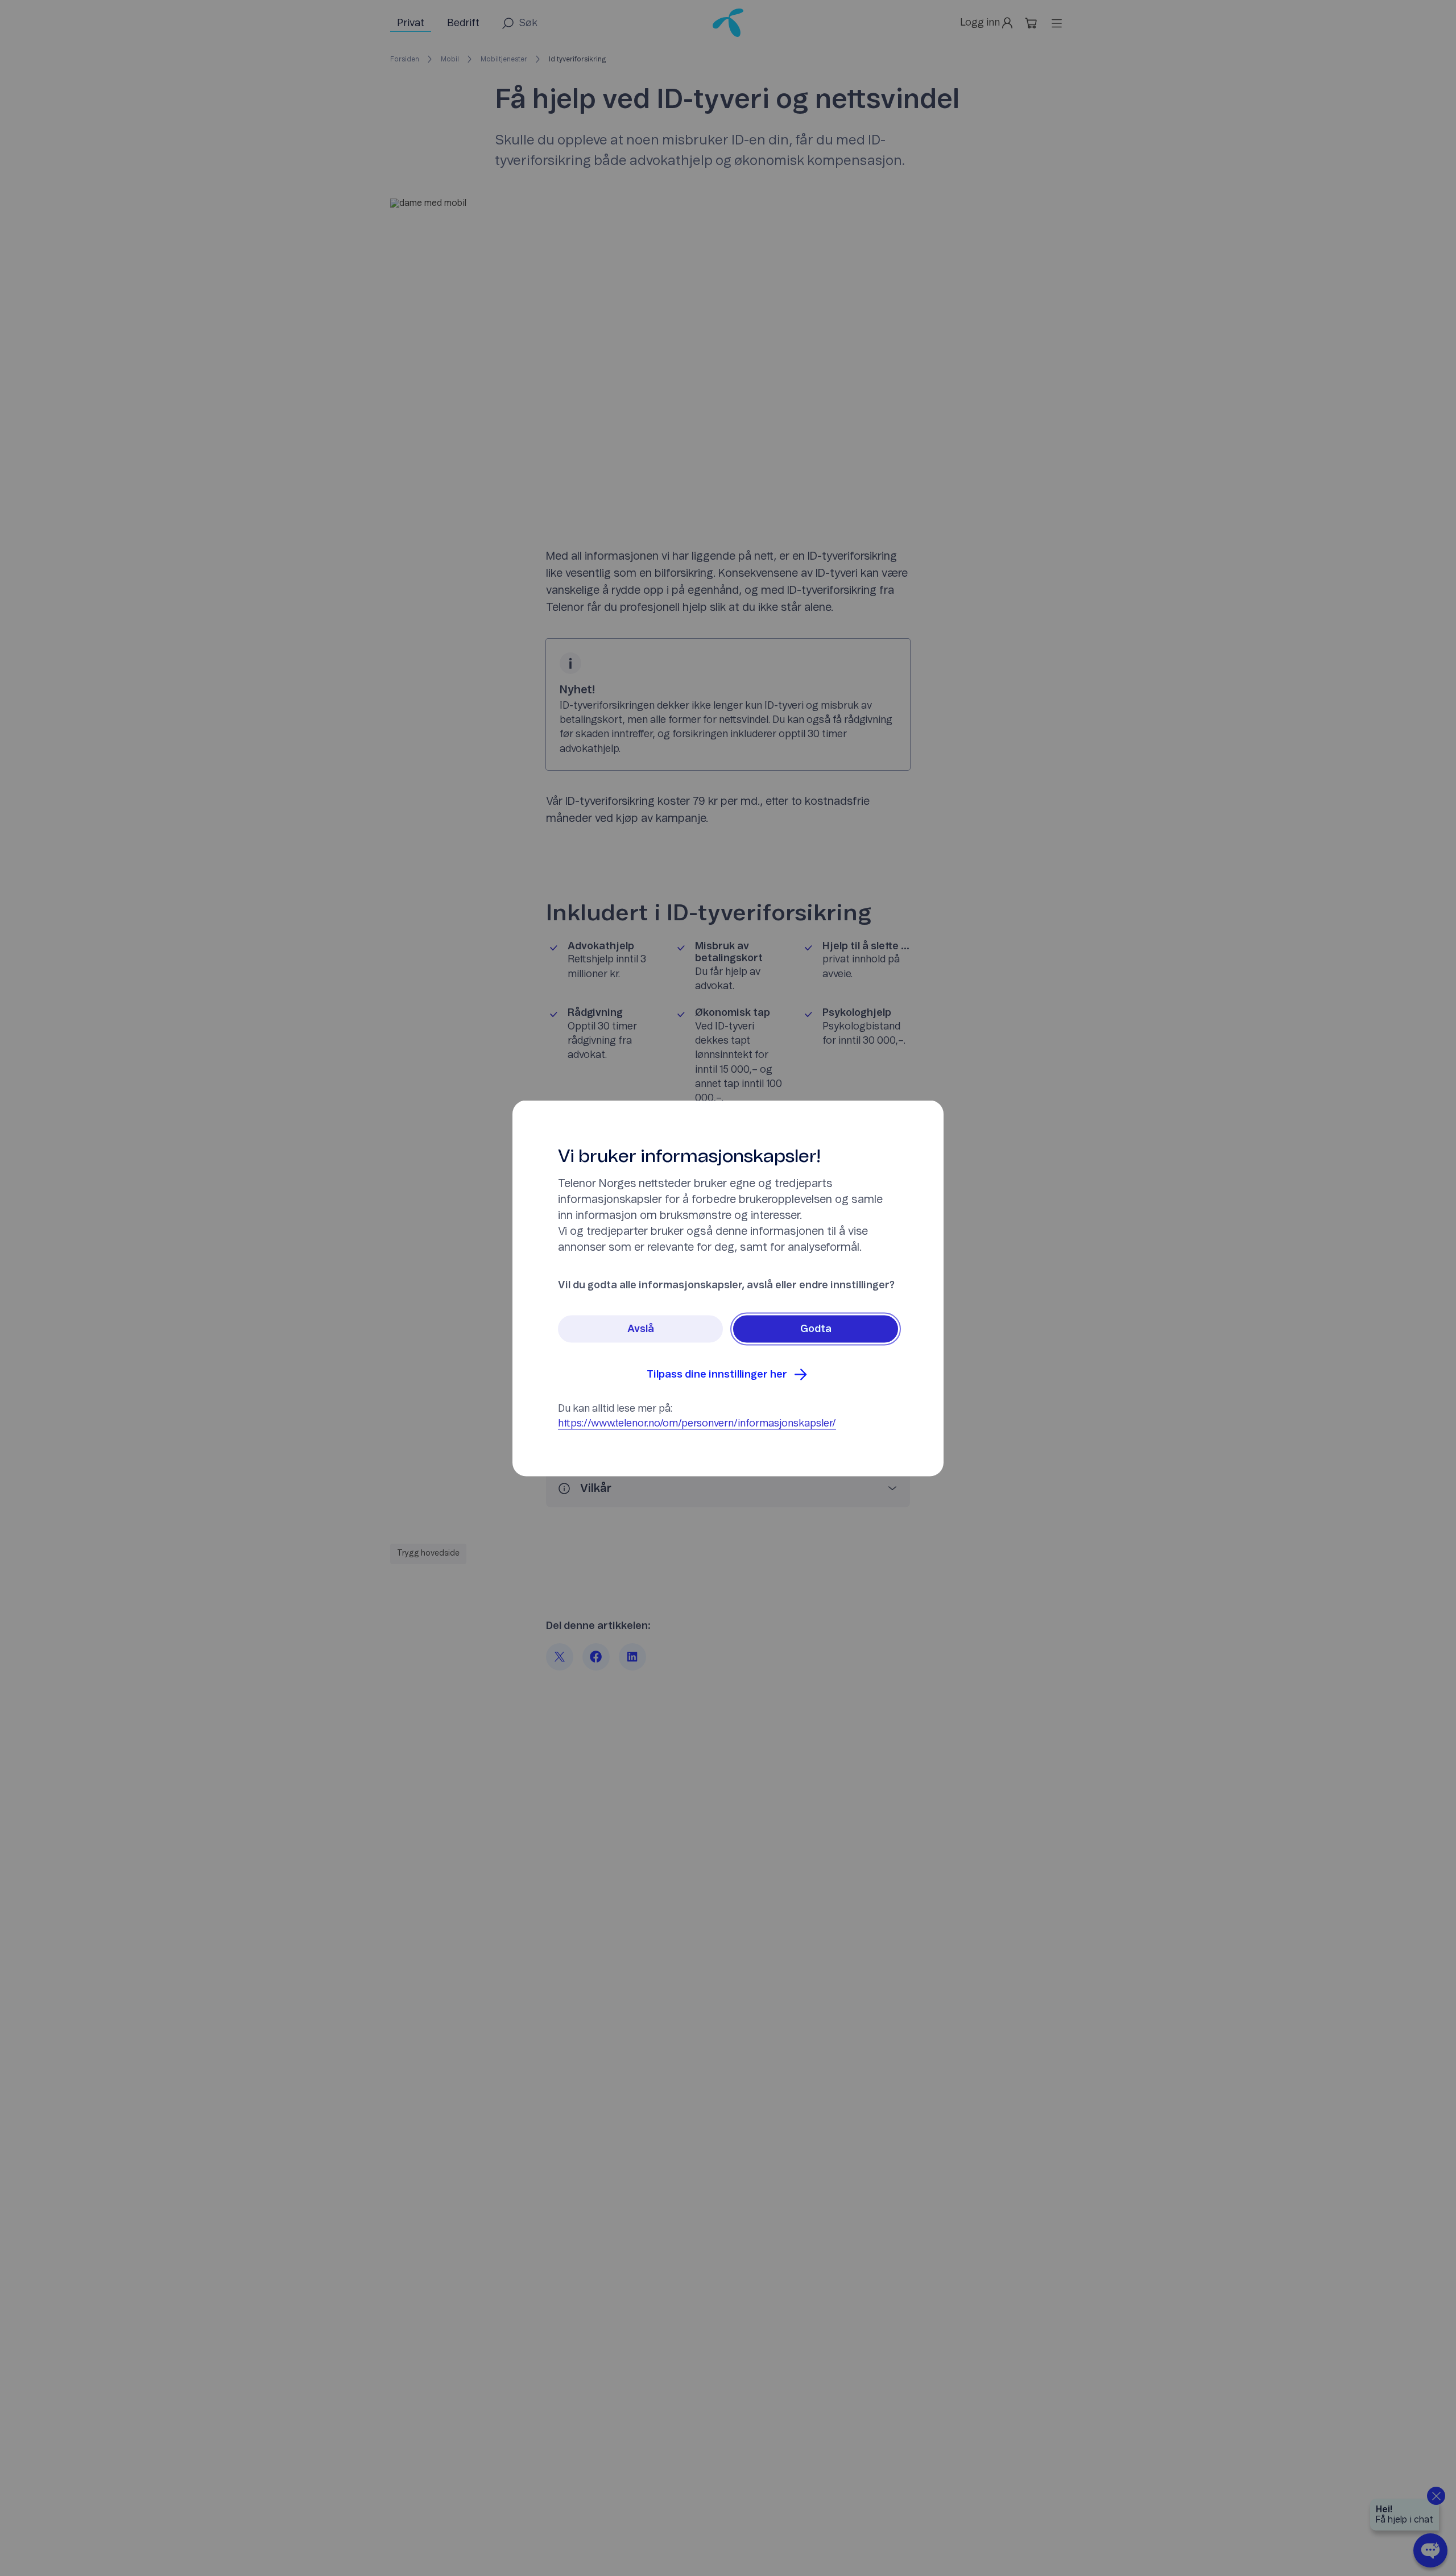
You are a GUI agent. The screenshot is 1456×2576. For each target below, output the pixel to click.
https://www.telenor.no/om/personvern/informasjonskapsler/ (697, 1423)
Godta (816, 1329)
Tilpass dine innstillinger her (717, 1374)
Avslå (641, 1329)
